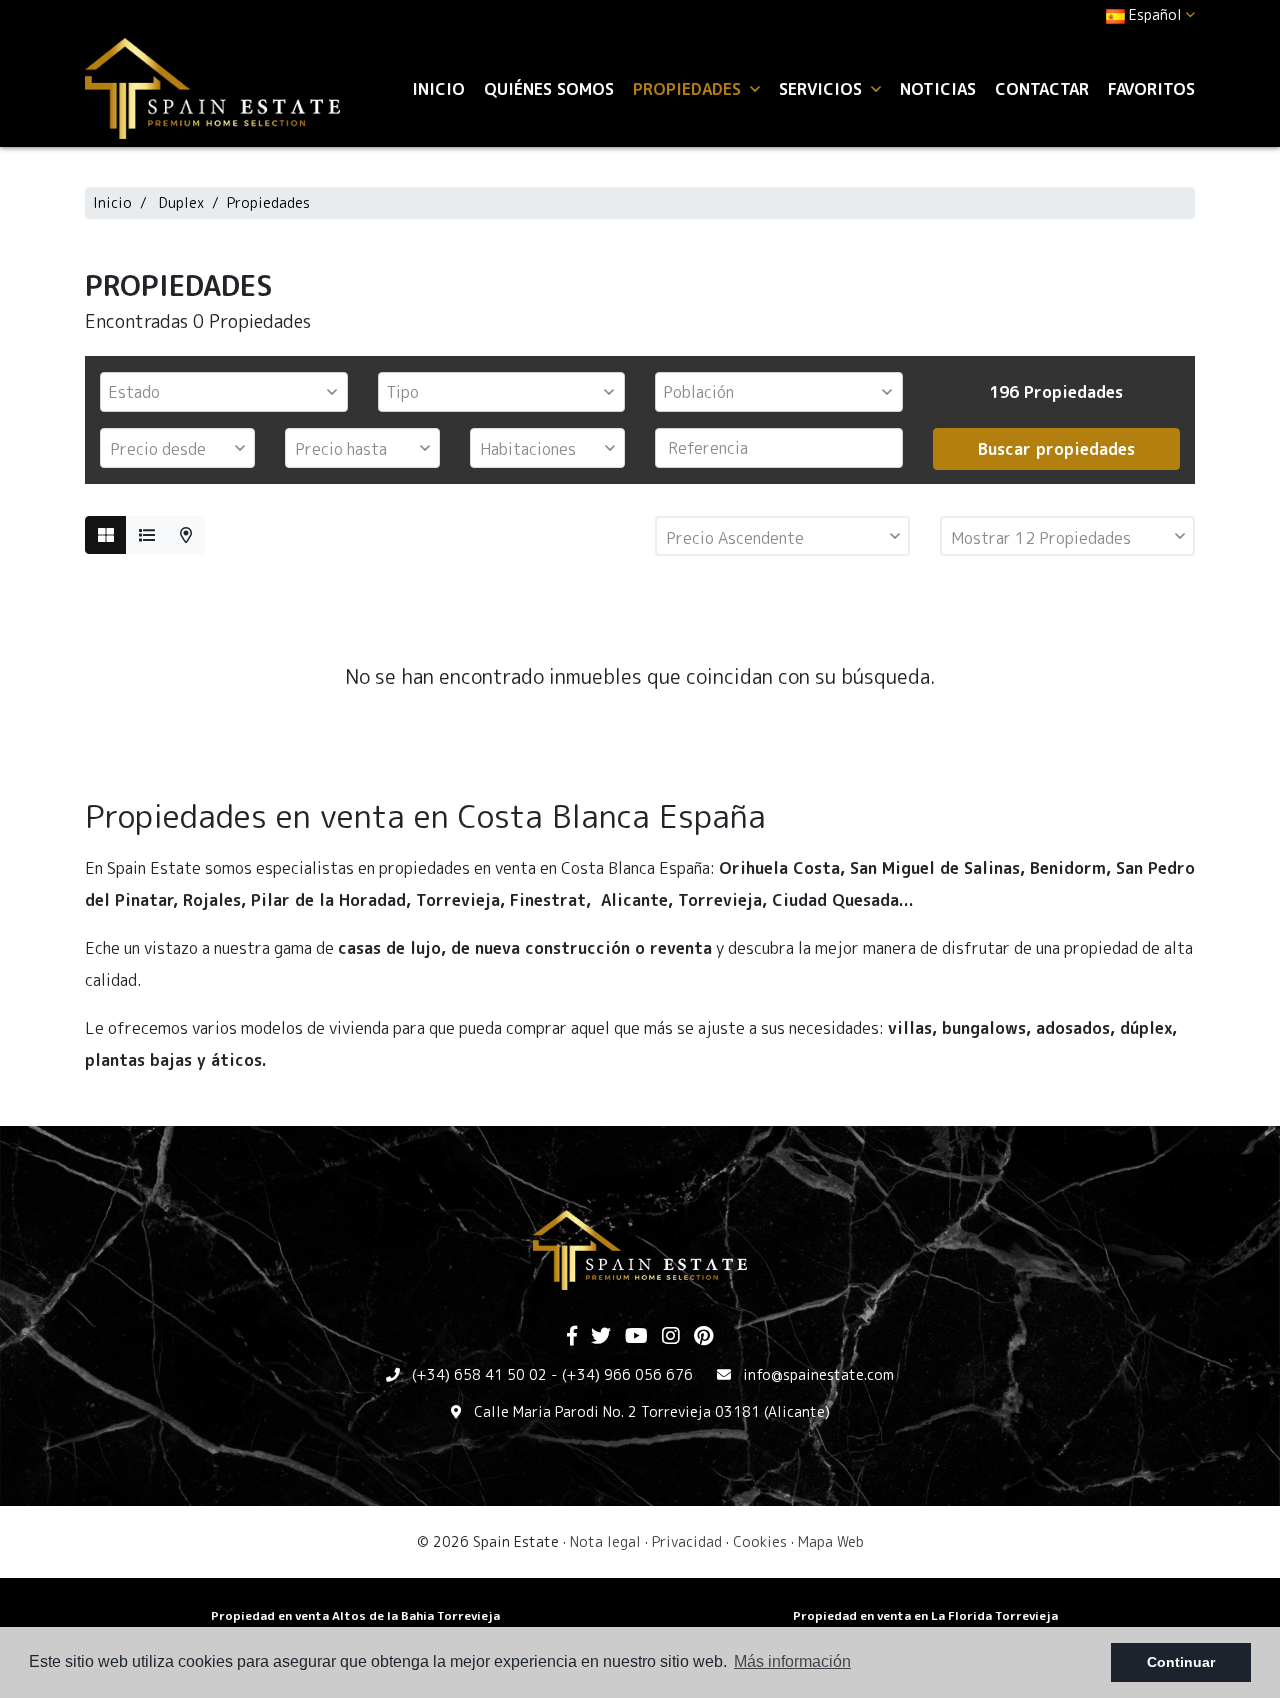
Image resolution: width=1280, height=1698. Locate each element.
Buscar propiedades (1056, 449)
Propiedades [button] (689, 89)
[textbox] (229, 392)
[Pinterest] (703, 1337)
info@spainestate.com (818, 1374)
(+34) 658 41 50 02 (479, 1374)
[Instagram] (671, 1337)
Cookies (760, 1541)
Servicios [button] (823, 89)
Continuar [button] (1181, 1662)
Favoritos (1151, 89)
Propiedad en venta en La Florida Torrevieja (925, 1615)
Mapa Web (831, 1541)
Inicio (438, 89)
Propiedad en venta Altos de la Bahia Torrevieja (355, 1615)
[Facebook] (572, 1337)
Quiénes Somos (549, 89)
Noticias (938, 89)
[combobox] (224, 392)
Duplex (181, 202)
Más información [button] (792, 1661)
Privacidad (687, 1541)
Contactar (1042, 89)
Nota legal (605, 1541)
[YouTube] (636, 1337)
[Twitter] (601, 1337)
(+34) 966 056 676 (627, 1374)
